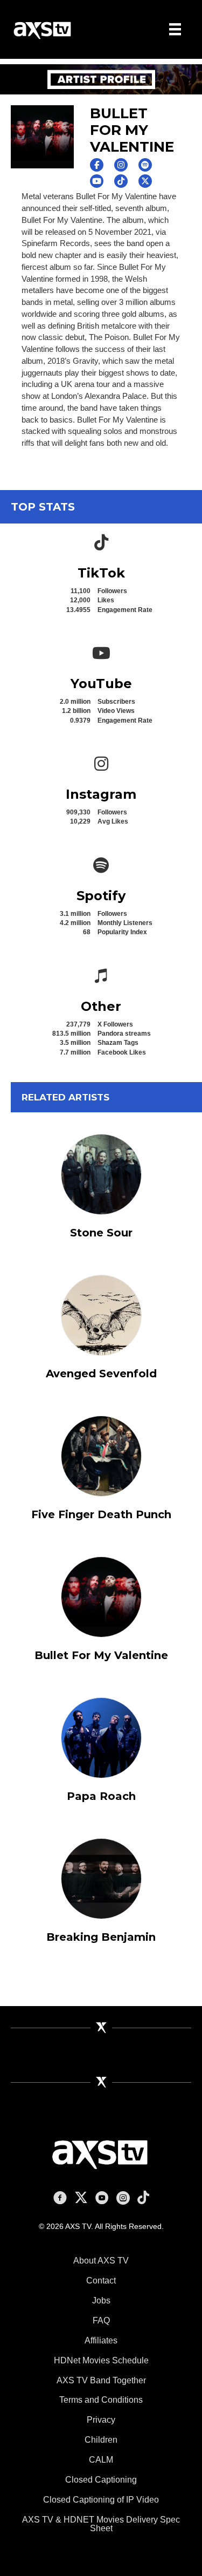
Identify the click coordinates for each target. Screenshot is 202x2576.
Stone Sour (101, 1233)
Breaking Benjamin (101, 1937)
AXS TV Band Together (101, 2380)
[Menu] (175, 29)
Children (101, 2440)
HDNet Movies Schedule (101, 2360)
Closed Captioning (101, 2480)
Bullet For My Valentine (101, 1655)
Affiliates (101, 2340)
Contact (101, 2281)
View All (129, 1096)
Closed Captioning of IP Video (101, 2500)
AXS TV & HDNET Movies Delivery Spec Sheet (101, 2524)
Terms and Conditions (101, 2400)
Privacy (101, 2420)
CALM (101, 2460)
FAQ (101, 2320)
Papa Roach (101, 1796)
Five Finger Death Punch (101, 1514)
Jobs (101, 2300)
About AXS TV (101, 2261)
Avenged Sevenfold (101, 1374)
